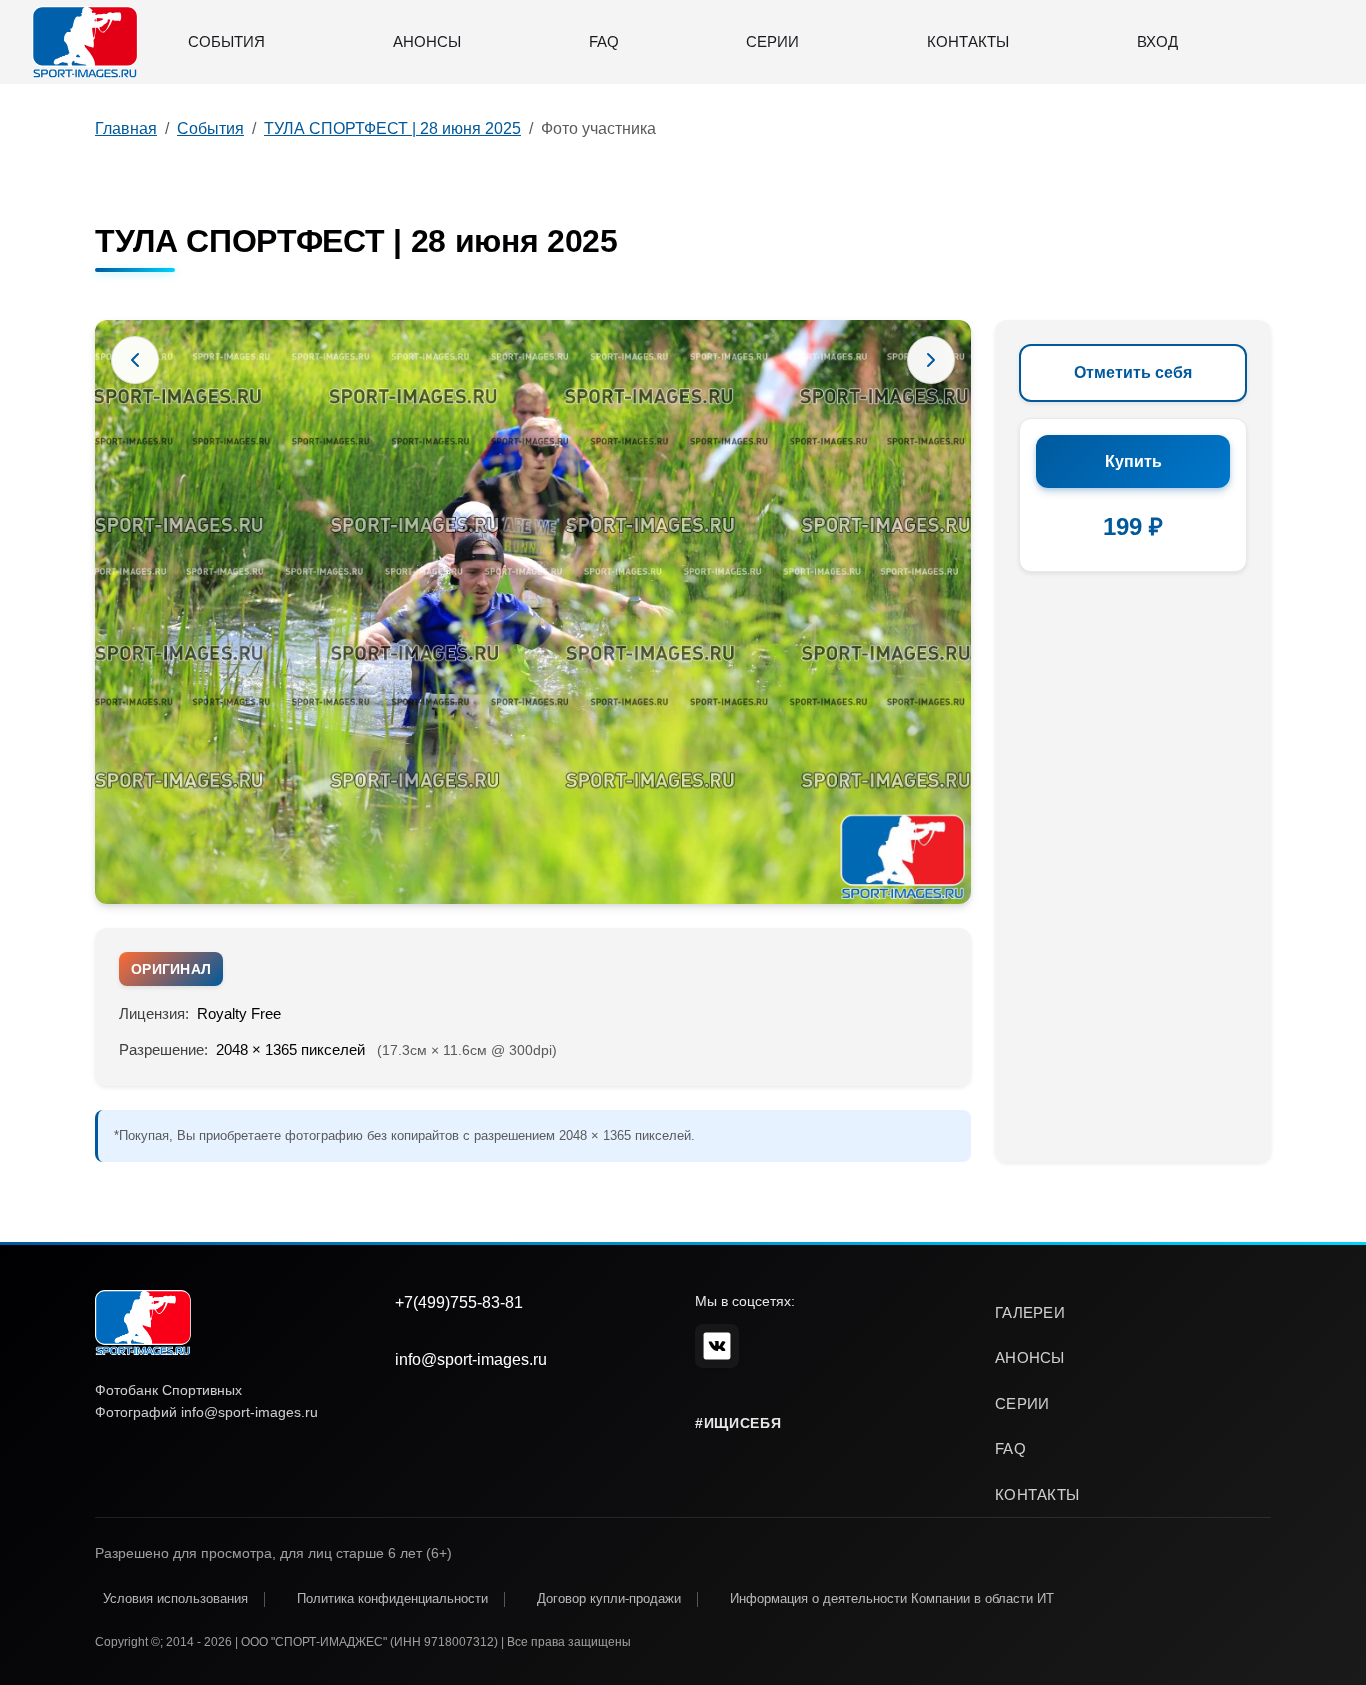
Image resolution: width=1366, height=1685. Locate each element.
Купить (1133, 461)
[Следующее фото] (931, 360)
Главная (126, 128)
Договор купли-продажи (609, 1598)
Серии (772, 41)
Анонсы (427, 41)
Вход (1157, 41)
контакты (1037, 1494)
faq (1010, 1448)
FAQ (604, 41)
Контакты (968, 41)
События (226, 41)
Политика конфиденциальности (392, 1598)
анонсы (1030, 1357)
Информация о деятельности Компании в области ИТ (892, 1598)
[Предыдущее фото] (135, 360)
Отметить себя (1133, 372)
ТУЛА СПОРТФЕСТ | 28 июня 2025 (392, 128)
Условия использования (175, 1598)
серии (1022, 1403)
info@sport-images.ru (471, 1359)
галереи (1030, 1312)
